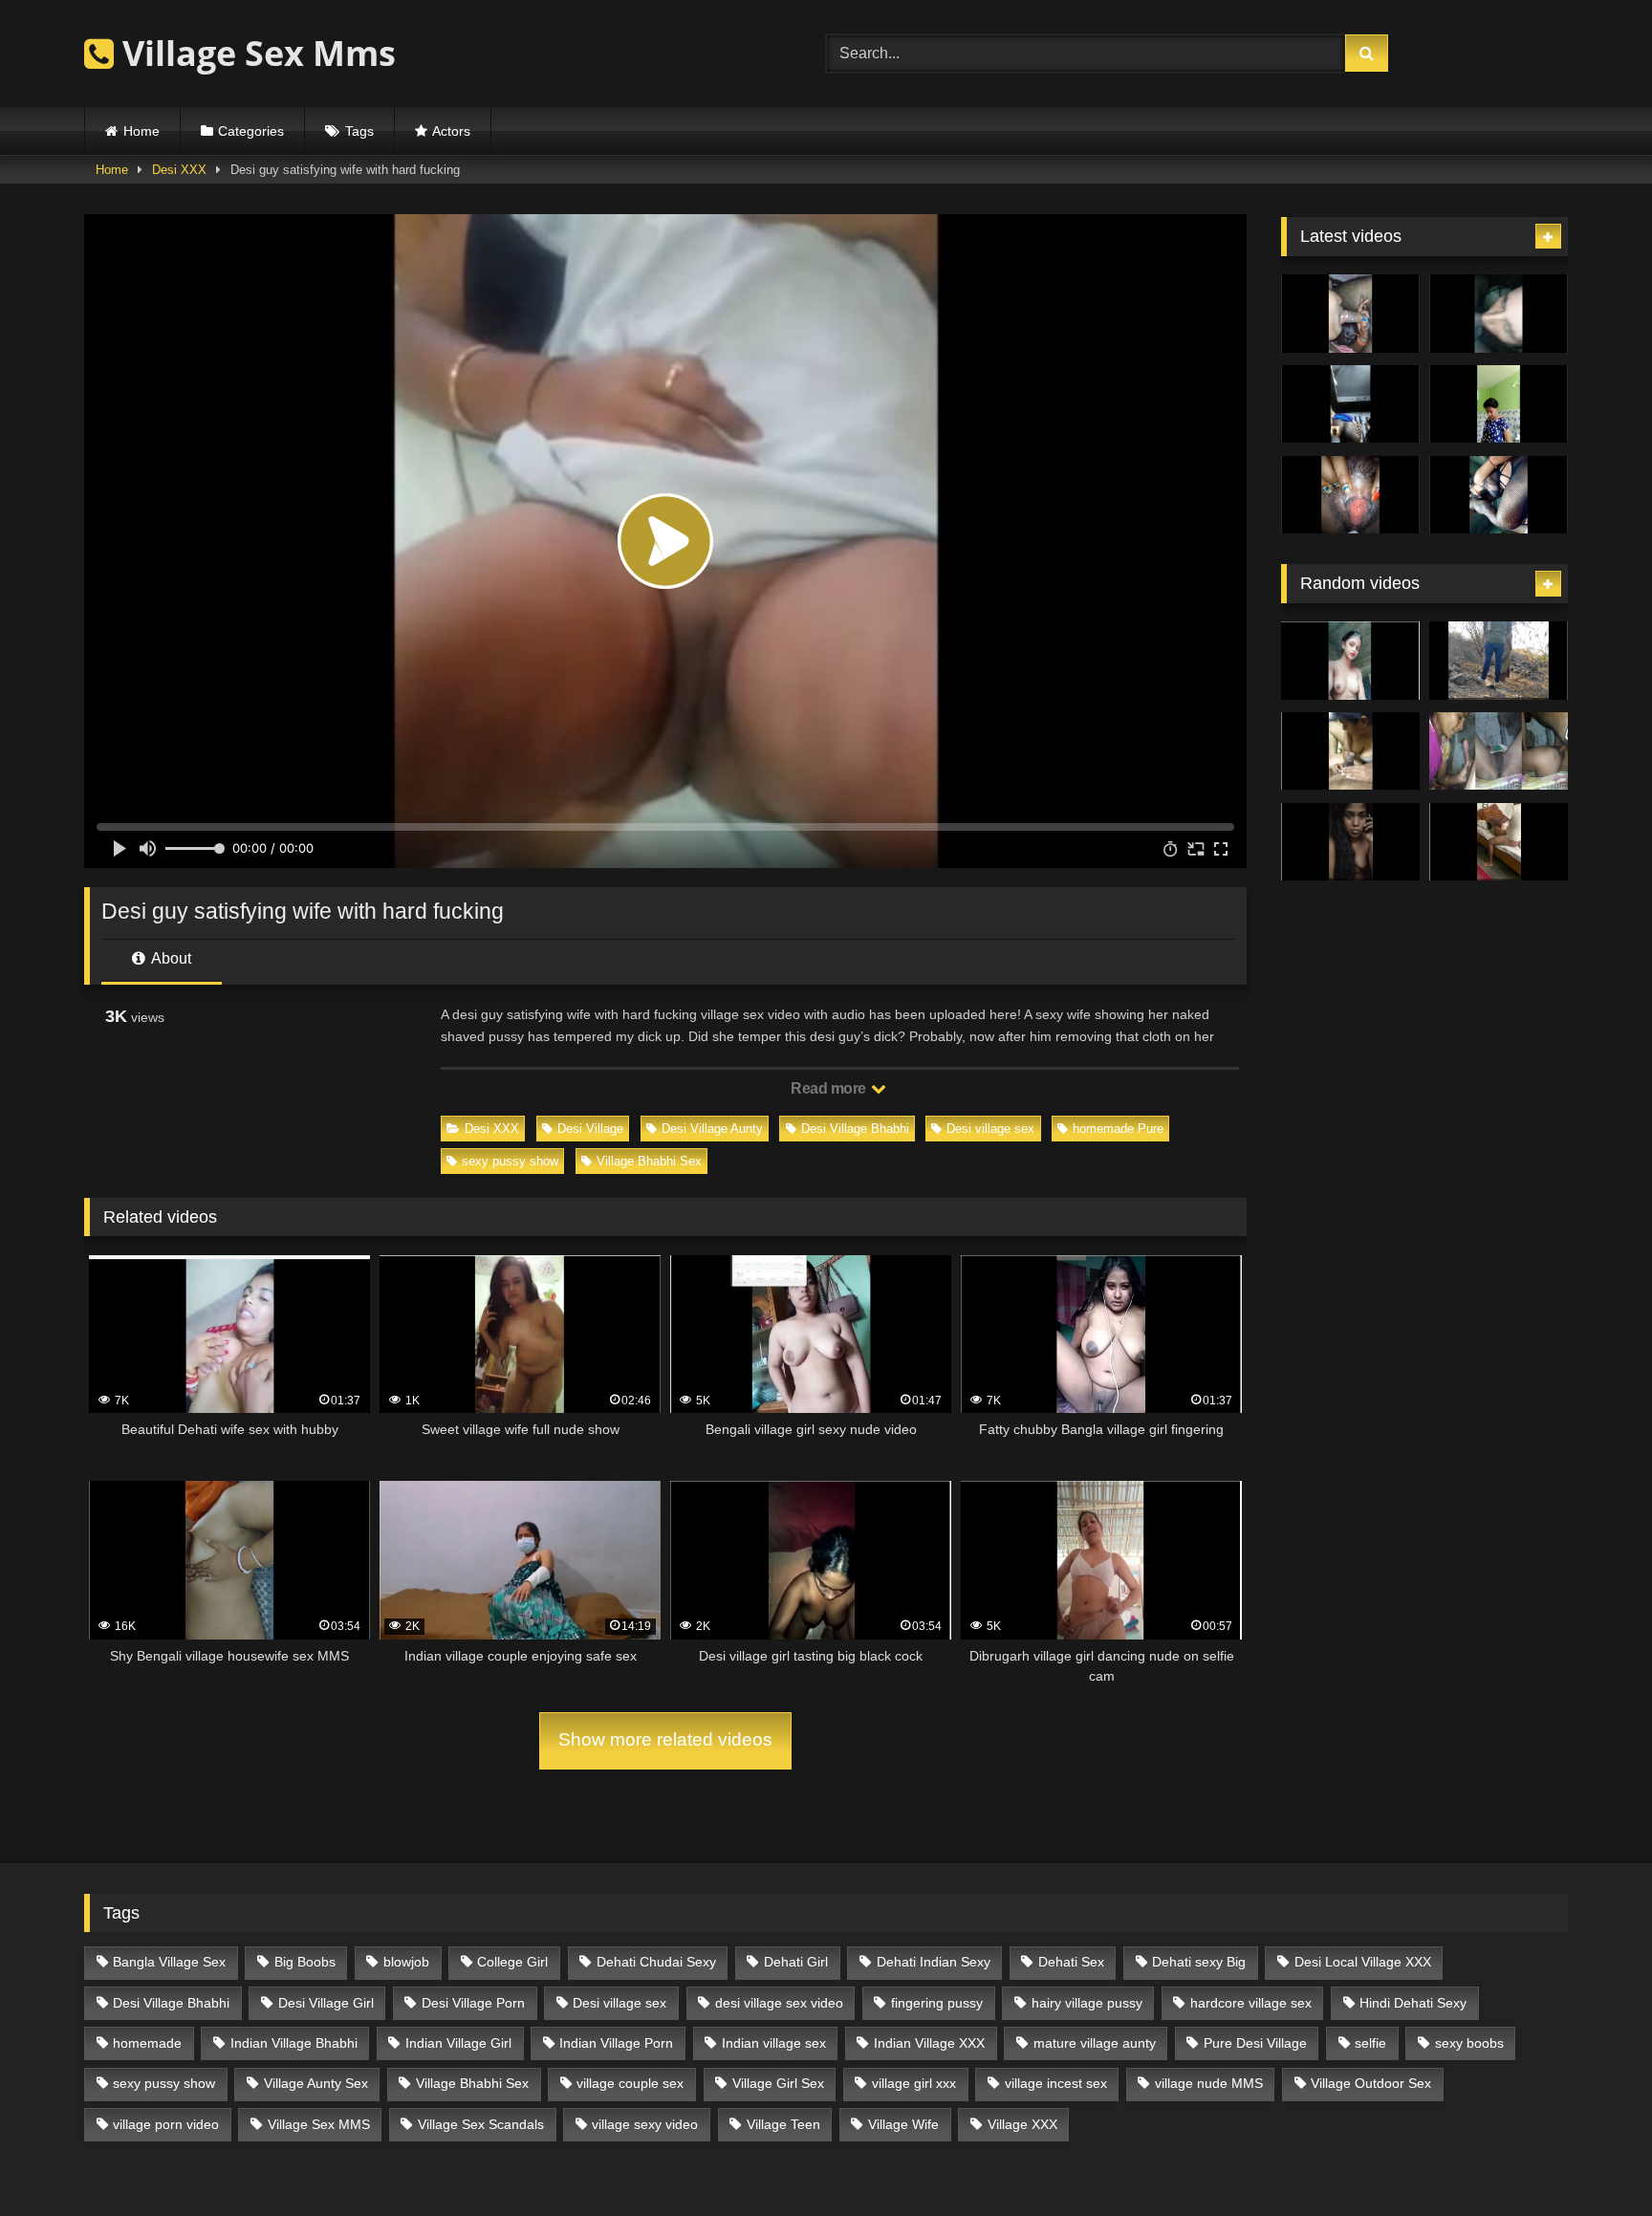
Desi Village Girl (326, 2003)
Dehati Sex (1071, 1962)
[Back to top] (1593, 2159)
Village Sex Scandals (481, 2124)
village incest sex (1056, 2083)
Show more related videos (665, 1739)
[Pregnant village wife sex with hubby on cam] (1499, 495)
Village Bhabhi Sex (649, 1161)
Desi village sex (990, 1129)
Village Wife (903, 2124)
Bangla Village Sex (169, 1962)
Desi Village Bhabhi (855, 1129)
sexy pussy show (510, 1161)
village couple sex (630, 2083)
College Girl (512, 1962)
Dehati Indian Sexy (934, 1962)
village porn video (166, 2124)
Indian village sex (774, 2043)
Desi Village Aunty (712, 1129)
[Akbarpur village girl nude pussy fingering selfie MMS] (1350, 661)
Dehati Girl (796, 1962)
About (170, 958)
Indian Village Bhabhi (294, 2043)
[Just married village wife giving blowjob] (1350, 314)
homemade (147, 2043)
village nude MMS (1209, 2083)
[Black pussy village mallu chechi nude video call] (1350, 842)
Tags (359, 131)
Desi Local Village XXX (1363, 1962)
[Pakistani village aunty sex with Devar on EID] (1499, 314)
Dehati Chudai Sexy (656, 1962)
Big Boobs (305, 1962)
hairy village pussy (1087, 2003)
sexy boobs (1469, 2043)
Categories (251, 131)
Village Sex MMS (319, 2124)
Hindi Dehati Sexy (1413, 2003)
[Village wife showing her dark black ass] (1350, 404)
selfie (1370, 2043)
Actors (451, 131)
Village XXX (1022, 2124)
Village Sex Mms (255, 53)
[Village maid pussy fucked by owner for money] (1499, 842)
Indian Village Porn (616, 2043)
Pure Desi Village (1255, 2043)
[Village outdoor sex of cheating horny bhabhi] (1499, 661)
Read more (830, 1088)
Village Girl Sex (778, 2083)
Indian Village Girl (458, 2043)
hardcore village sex (1251, 2003)
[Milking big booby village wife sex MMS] (1350, 495)
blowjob (406, 1962)
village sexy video (645, 2124)
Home (141, 131)
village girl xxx (914, 2083)
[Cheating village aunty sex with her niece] (1499, 751)
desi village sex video (779, 2003)
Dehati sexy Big (1199, 1962)
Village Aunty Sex (316, 2083)
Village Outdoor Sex (1371, 2083)
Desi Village (590, 1129)
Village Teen (783, 2124)
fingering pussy (937, 2003)
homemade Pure (1118, 1129)
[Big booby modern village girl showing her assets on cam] (1499, 404)
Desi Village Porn (473, 2003)
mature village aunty (1095, 2043)
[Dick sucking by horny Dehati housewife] (1350, 751)
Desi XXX (179, 170)
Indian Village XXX (929, 2043)
